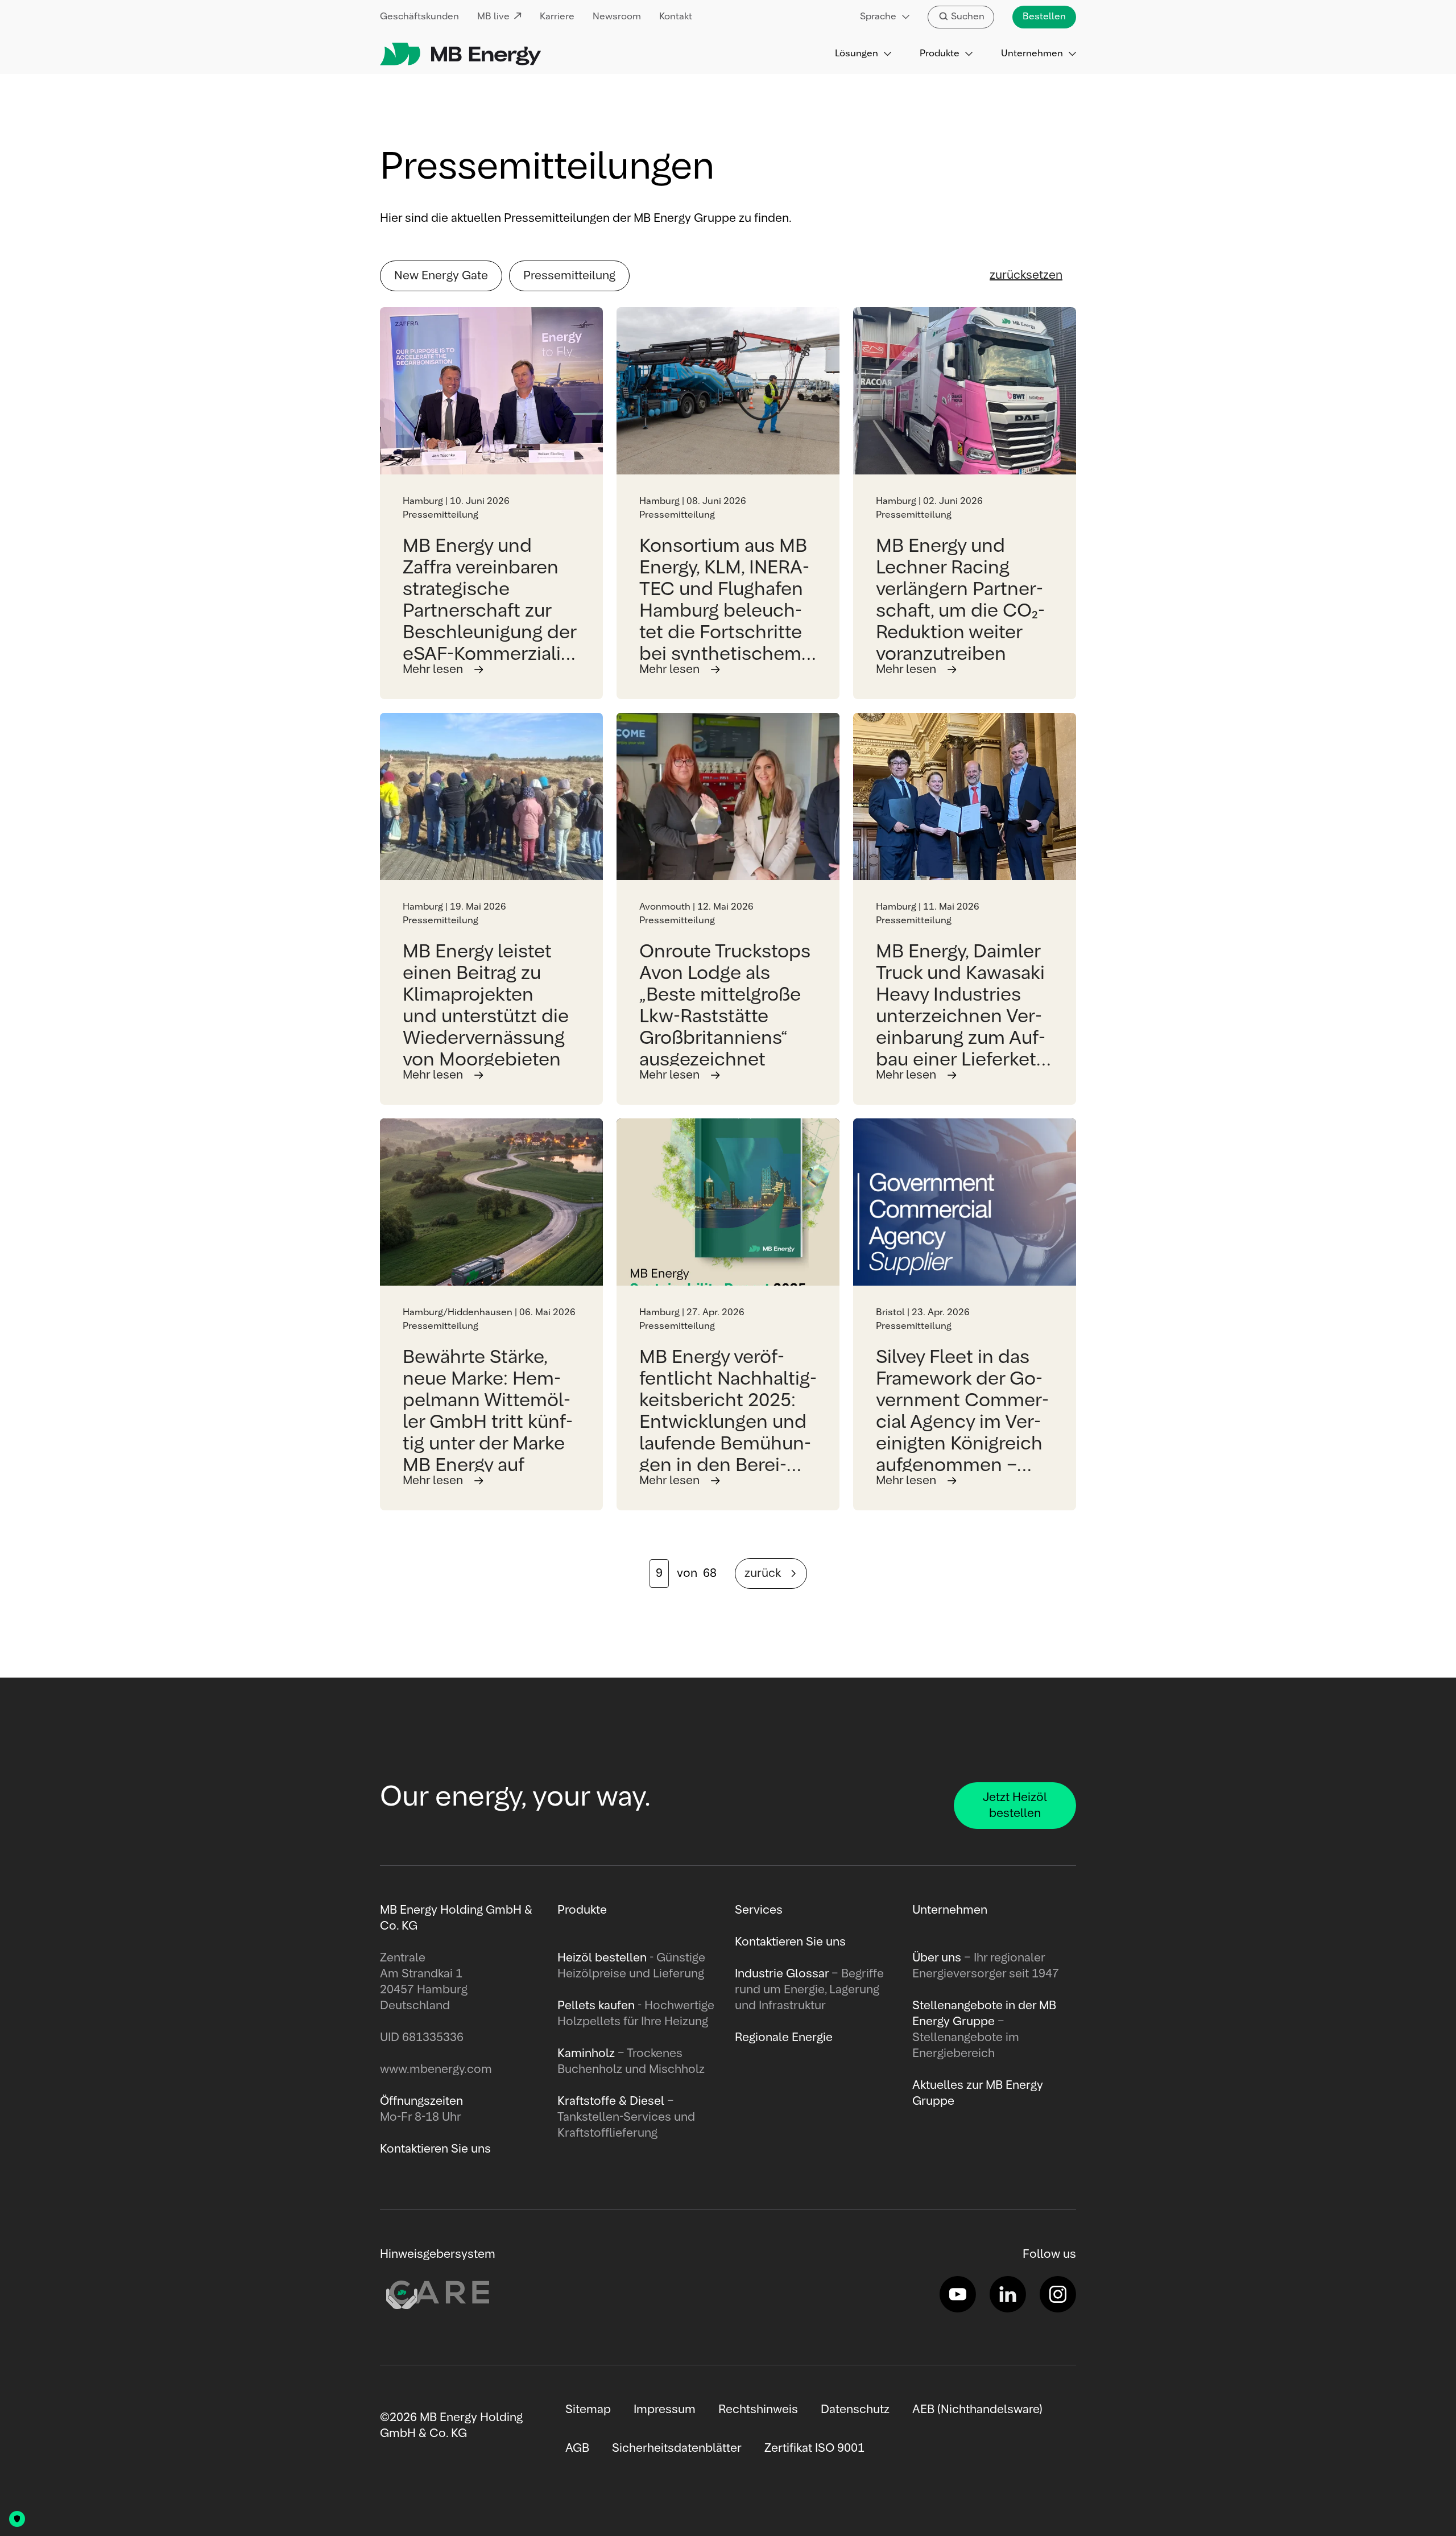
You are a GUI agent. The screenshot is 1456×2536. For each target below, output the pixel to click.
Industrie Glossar (782, 1974)
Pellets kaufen (596, 2006)
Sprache (878, 17)
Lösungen (857, 54)
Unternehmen (1032, 54)
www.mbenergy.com (436, 2070)
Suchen (968, 17)
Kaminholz (588, 2054)
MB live (493, 17)
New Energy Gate (441, 276)
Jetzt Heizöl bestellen (1015, 1806)
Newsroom (617, 17)
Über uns (937, 1958)
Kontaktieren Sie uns (790, 1942)
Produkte (940, 54)
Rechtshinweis (758, 2410)
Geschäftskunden (419, 17)
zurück (763, 1573)
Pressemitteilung (569, 276)
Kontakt (676, 17)
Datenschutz (855, 2410)
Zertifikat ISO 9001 (814, 2448)
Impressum (665, 2410)
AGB (577, 2448)
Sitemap (588, 2410)
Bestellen (1044, 17)
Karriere (557, 17)
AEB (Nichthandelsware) (977, 2410)
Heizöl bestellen (602, 1958)
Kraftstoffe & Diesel (611, 2101)
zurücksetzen (1026, 275)
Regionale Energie (784, 2038)
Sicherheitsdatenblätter (677, 2448)
